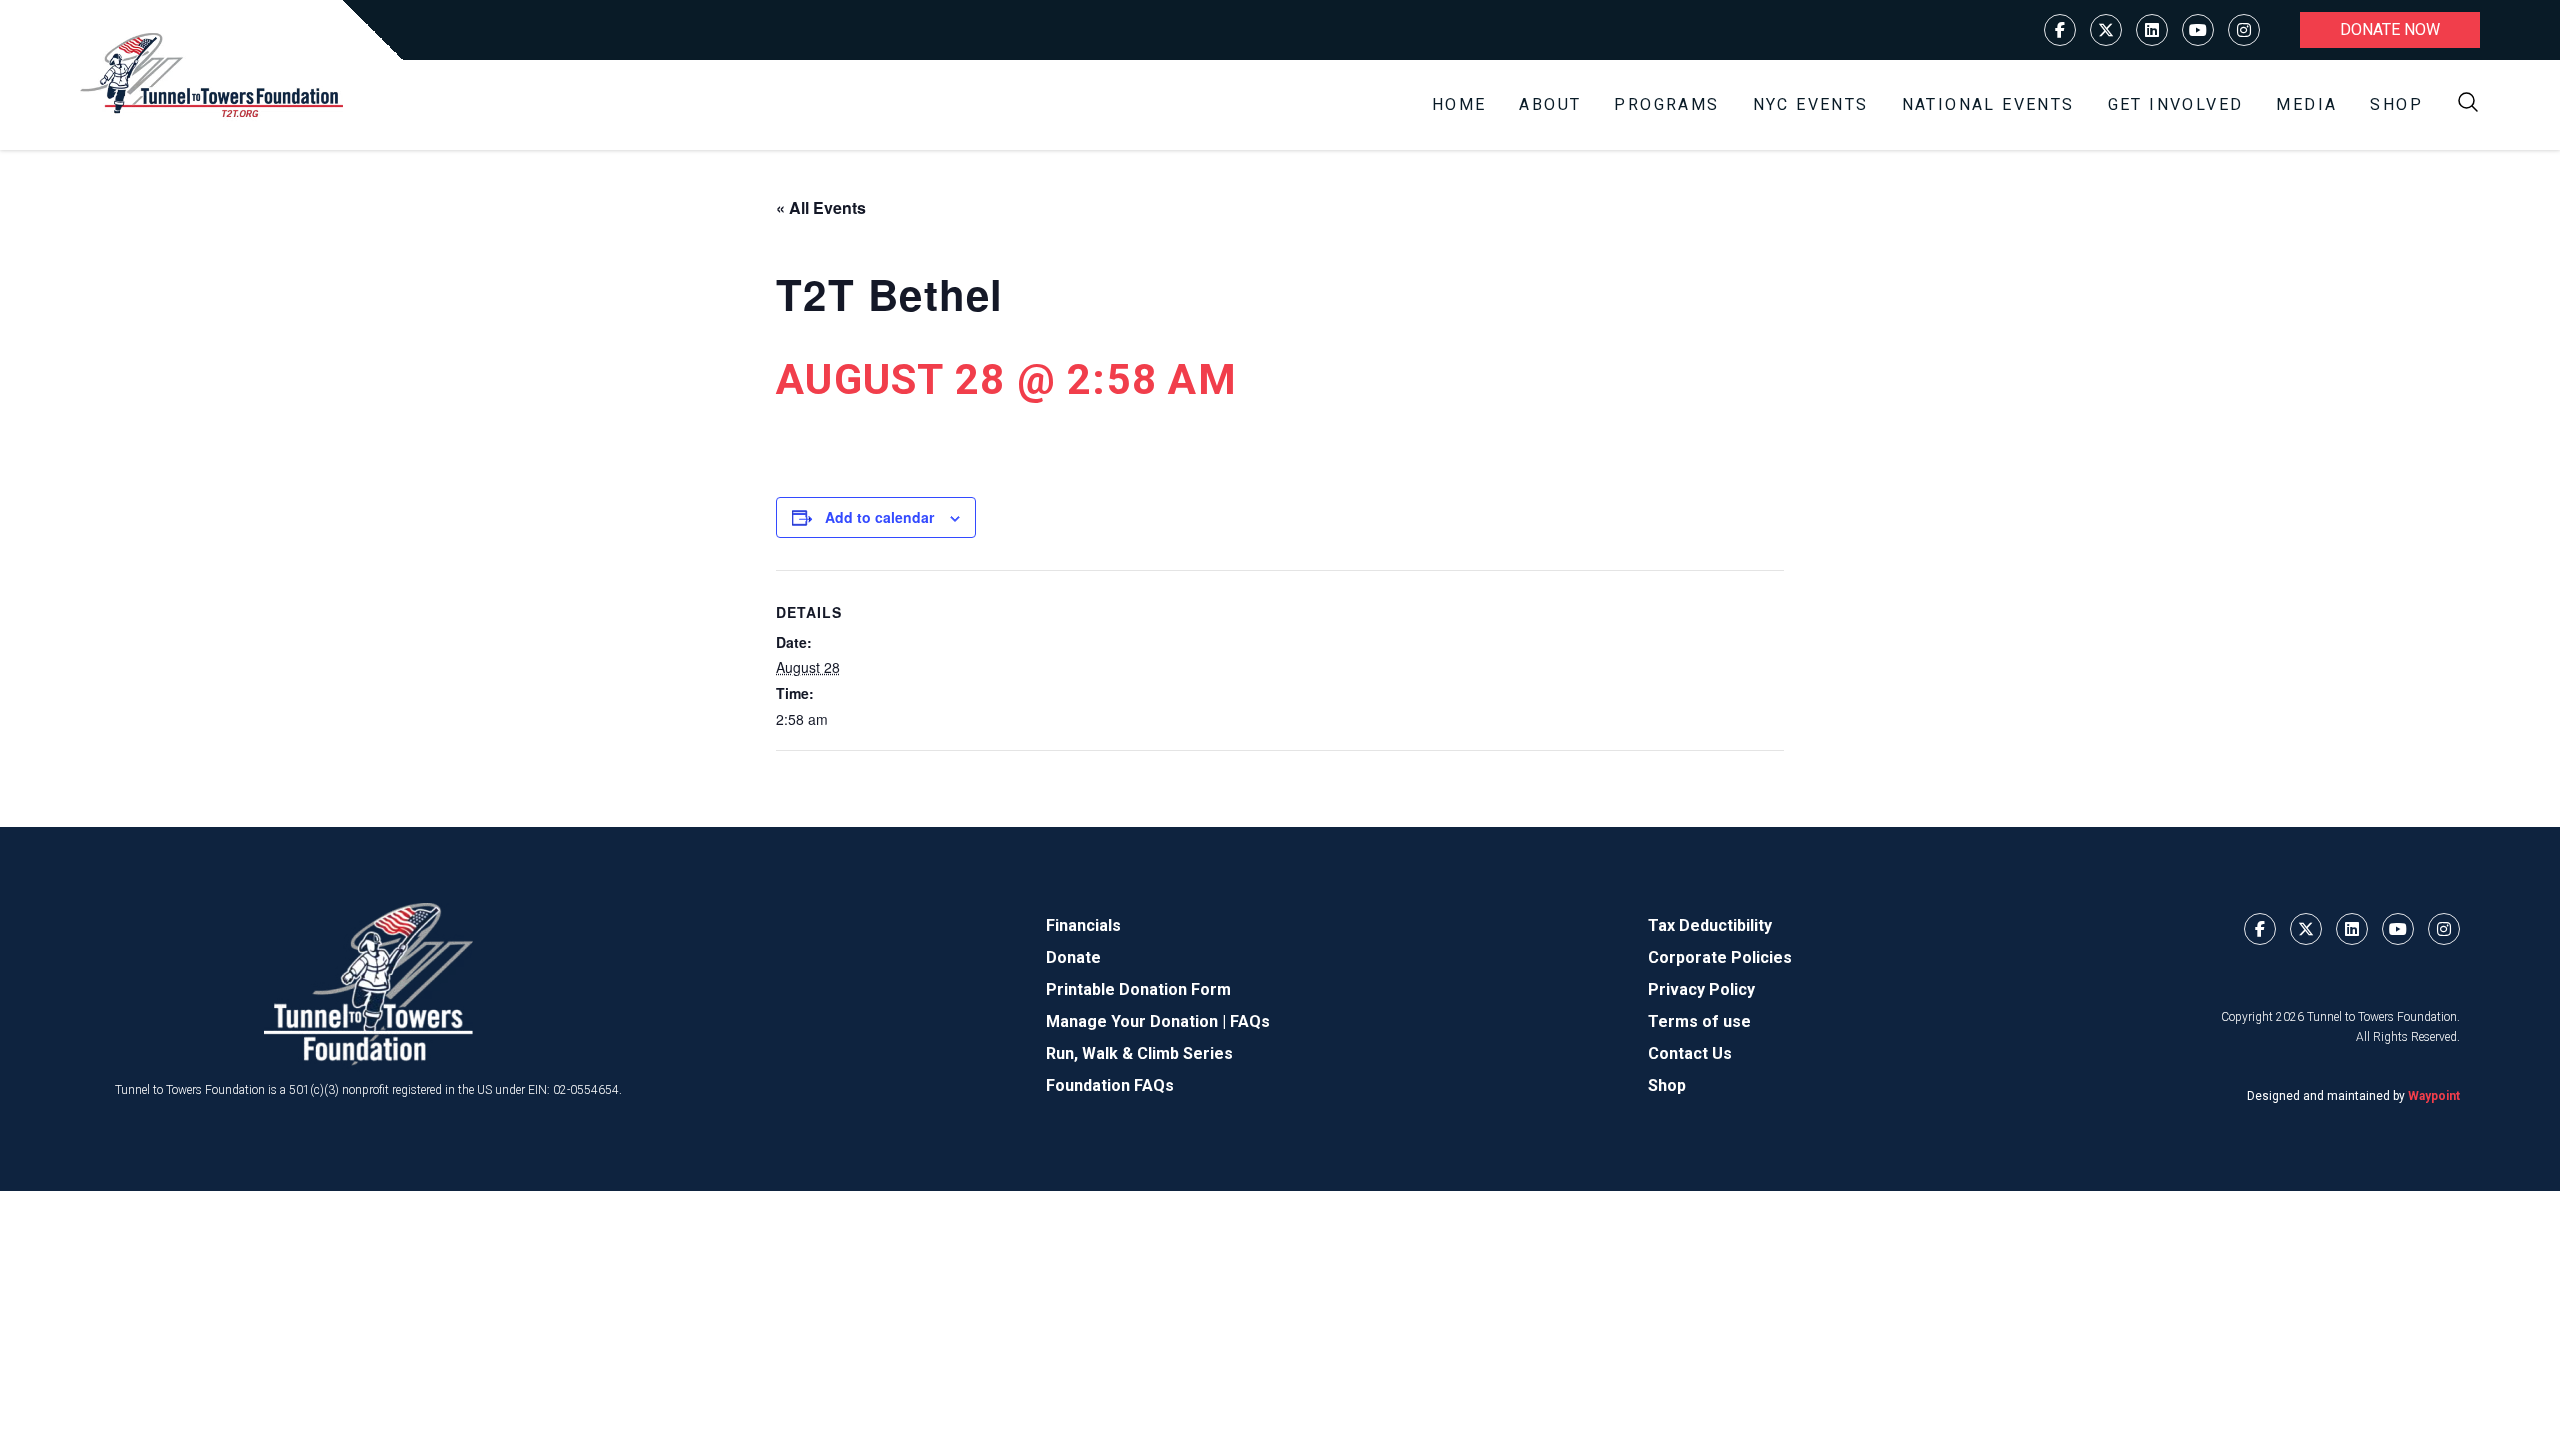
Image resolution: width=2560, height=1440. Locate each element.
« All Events (821, 207)
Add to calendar (879, 517)
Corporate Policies (1720, 957)
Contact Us (1690, 1053)
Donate (1073, 957)
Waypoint (2434, 1096)
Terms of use (1699, 1021)
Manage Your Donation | (1138, 1021)
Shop (2396, 104)
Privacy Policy (1701, 989)
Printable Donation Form (1138, 989)
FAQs (1250, 1021)
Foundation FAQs (1110, 1085)
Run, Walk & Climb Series (1139, 1053)
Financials (1083, 925)
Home (1459, 104)
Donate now (2390, 29)
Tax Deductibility (1710, 925)
